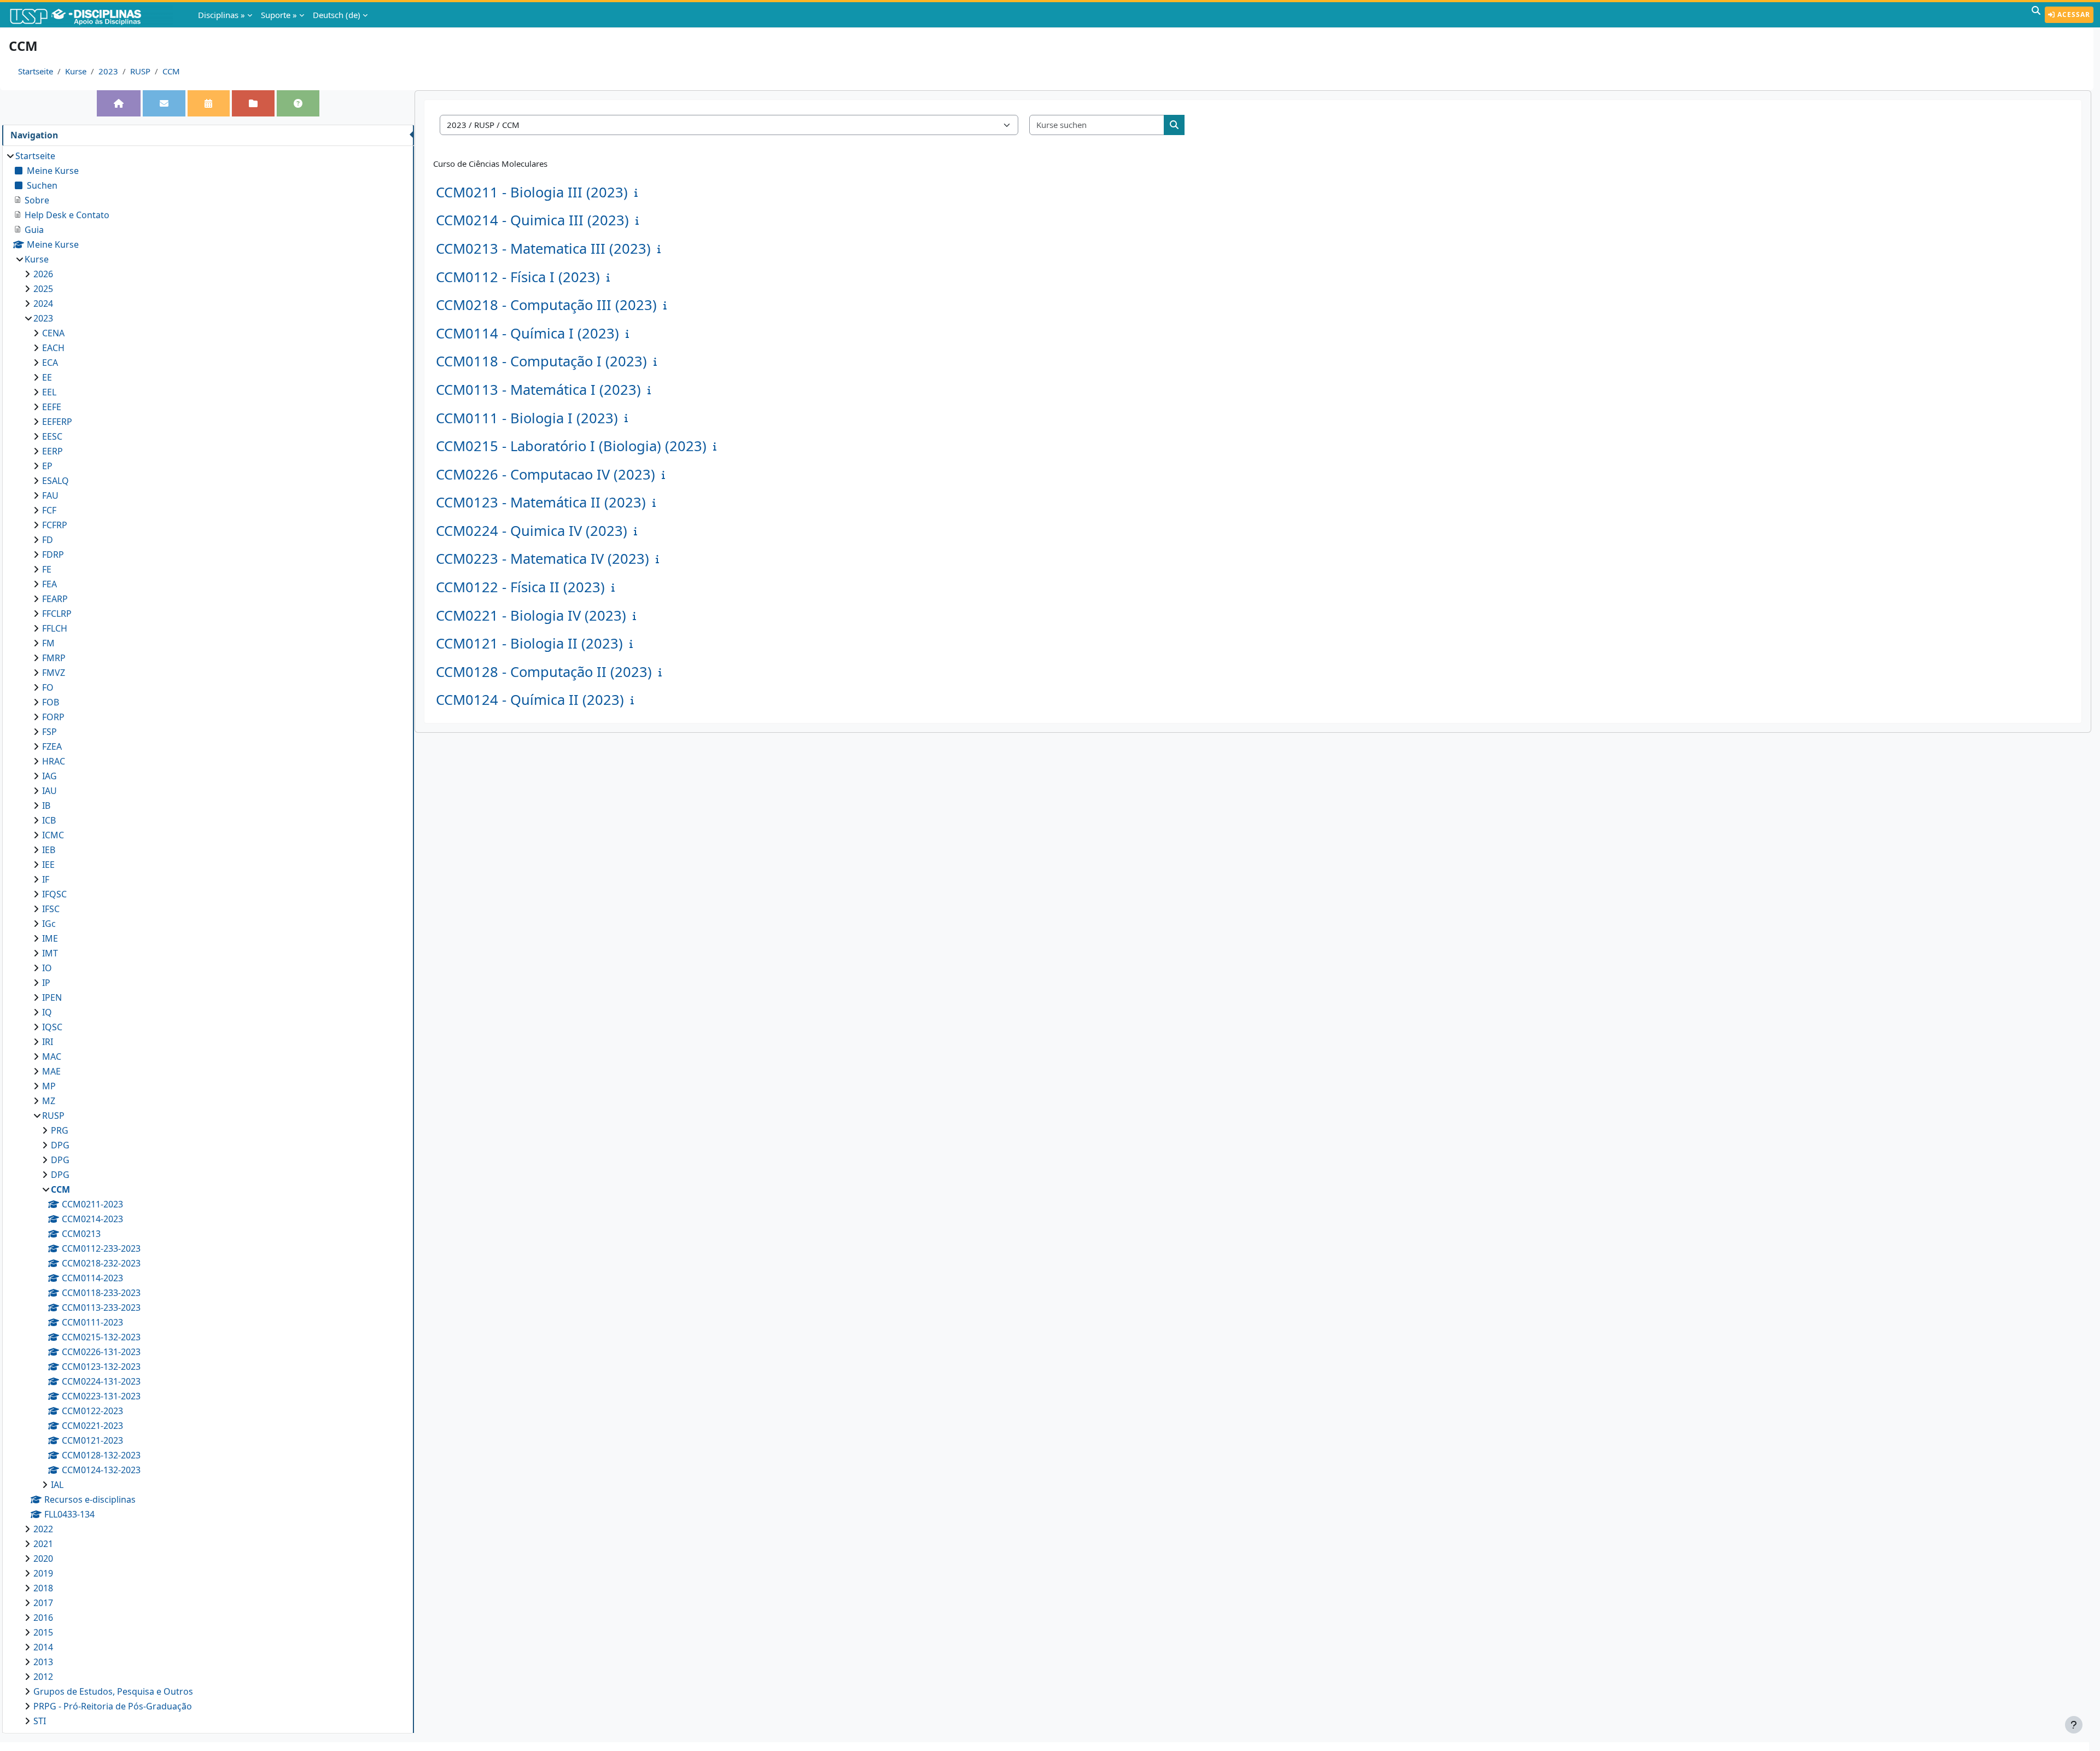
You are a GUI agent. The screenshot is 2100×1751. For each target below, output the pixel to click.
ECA (50, 363)
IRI (48, 1042)
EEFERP (57, 422)
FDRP (53, 555)
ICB (49, 820)
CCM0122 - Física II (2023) (520, 587)
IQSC (52, 1027)
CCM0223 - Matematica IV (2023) (542, 559)
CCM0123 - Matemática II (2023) (541, 502)
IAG (49, 776)
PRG (60, 1130)
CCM (171, 71)
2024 (43, 303)
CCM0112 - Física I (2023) (518, 277)
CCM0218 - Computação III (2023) (546, 305)
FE (47, 569)
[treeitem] (208, 938)
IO (47, 968)
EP (47, 466)
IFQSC (54, 894)
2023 (108, 71)
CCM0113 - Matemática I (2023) (538, 390)
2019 (43, 1573)
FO (48, 687)
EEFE (52, 407)
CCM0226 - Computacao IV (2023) (546, 474)
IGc (49, 924)
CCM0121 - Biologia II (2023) (529, 643)
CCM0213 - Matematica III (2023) (543, 249)
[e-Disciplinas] (92, 15)
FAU (50, 495)
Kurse (76, 71)
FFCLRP (57, 614)
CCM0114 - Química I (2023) (527, 333)
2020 (43, 1559)
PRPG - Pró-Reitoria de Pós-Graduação (113, 1706)
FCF (49, 510)
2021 (43, 1544)
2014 (43, 1647)
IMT (50, 953)
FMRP (54, 658)
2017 (43, 1603)
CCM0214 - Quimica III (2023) (532, 220)
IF (46, 879)
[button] (2036, 15)
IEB (49, 850)
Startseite (36, 71)
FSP (49, 732)
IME (50, 938)
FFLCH (55, 628)
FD (48, 540)
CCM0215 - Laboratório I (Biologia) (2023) (571, 446)
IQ (47, 1012)
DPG (60, 1145)
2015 (43, 1632)
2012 (43, 1677)
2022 (43, 1529)
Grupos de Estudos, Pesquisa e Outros (113, 1691)
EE (47, 377)
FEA (49, 584)
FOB (51, 702)
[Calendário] (208, 103)
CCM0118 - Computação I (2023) (541, 361)
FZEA (52, 746)
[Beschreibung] (638, 192)
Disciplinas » (221, 15)
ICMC (53, 835)
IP (46, 983)
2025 (43, 289)
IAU (49, 791)
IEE (48, 865)
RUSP (140, 71)
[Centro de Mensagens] (164, 103)
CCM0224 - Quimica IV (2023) (532, 531)
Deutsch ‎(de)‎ (337, 15)
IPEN (52, 997)
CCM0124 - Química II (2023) (530, 700)
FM (48, 643)
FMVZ (54, 673)
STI (40, 1721)
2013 (43, 1662)
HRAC (54, 761)
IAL (57, 1485)
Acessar (2073, 14)
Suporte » (279, 15)
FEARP (55, 599)
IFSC (51, 909)
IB (46, 806)
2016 (43, 1618)
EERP (52, 451)
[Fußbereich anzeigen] (2074, 1725)
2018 (43, 1588)
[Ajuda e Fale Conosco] (298, 103)
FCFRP (55, 525)
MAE (51, 1071)
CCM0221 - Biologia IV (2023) (531, 615)
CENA (53, 333)
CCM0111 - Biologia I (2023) (527, 418)
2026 (43, 274)
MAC (52, 1057)
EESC (52, 436)
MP (49, 1086)
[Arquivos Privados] (253, 103)
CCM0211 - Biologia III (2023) (532, 192)
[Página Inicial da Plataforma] (119, 103)
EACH (53, 348)
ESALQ (56, 481)
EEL (49, 392)
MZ (49, 1101)
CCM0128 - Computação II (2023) (544, 672)
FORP (53, 717)
